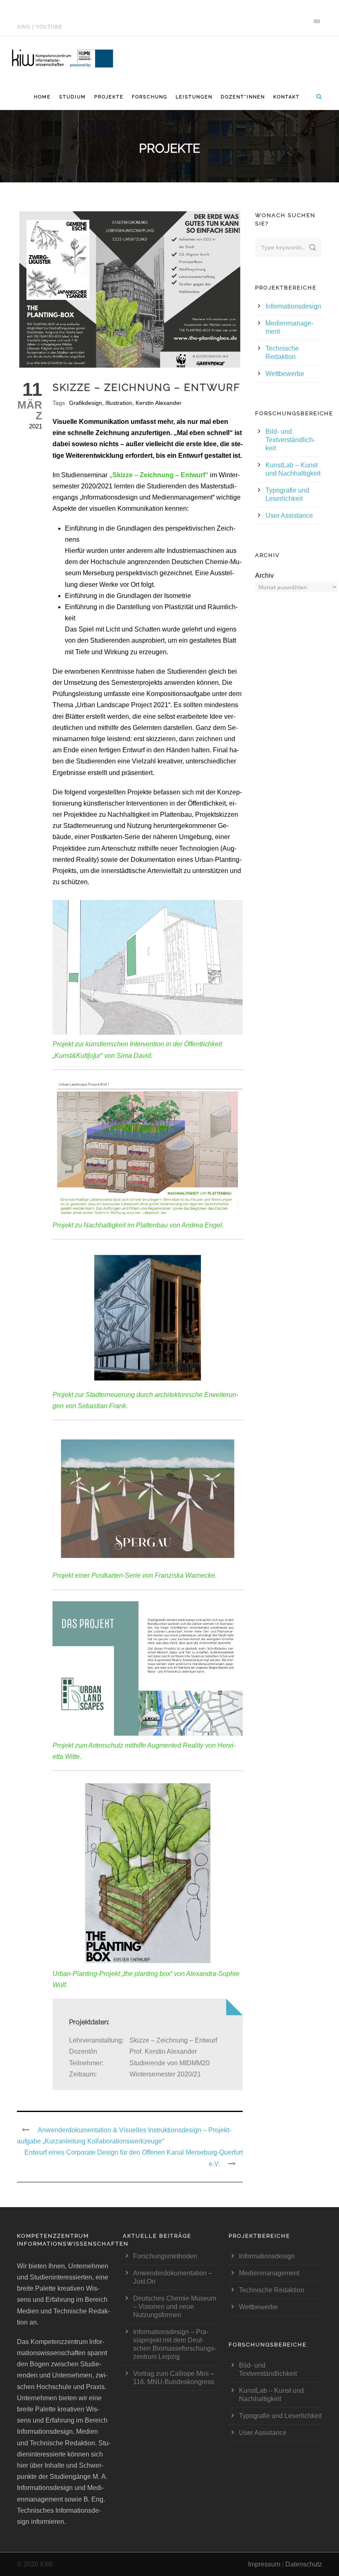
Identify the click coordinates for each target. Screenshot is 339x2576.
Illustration (119, 403)
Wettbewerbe (285, 374)
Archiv (264, 575)
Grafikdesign (86, 403)
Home (42, 97)
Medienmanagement (269, 2273)
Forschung (150, 97)
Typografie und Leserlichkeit (280, 2416)
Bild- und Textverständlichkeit (290, 440)
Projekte (109, 97)
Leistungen (194, 97)
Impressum (264, 2564)
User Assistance (289, 515)
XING (24, 27)
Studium (73, 97)
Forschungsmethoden (165, 2256)
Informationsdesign (293, 306)
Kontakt (286, 97)
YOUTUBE (49, 27)
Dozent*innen (243, 97)
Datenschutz (304, 2564)
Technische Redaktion (272, 2290)
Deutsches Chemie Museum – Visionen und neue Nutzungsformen (175, 2307)
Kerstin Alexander (159, 403)
